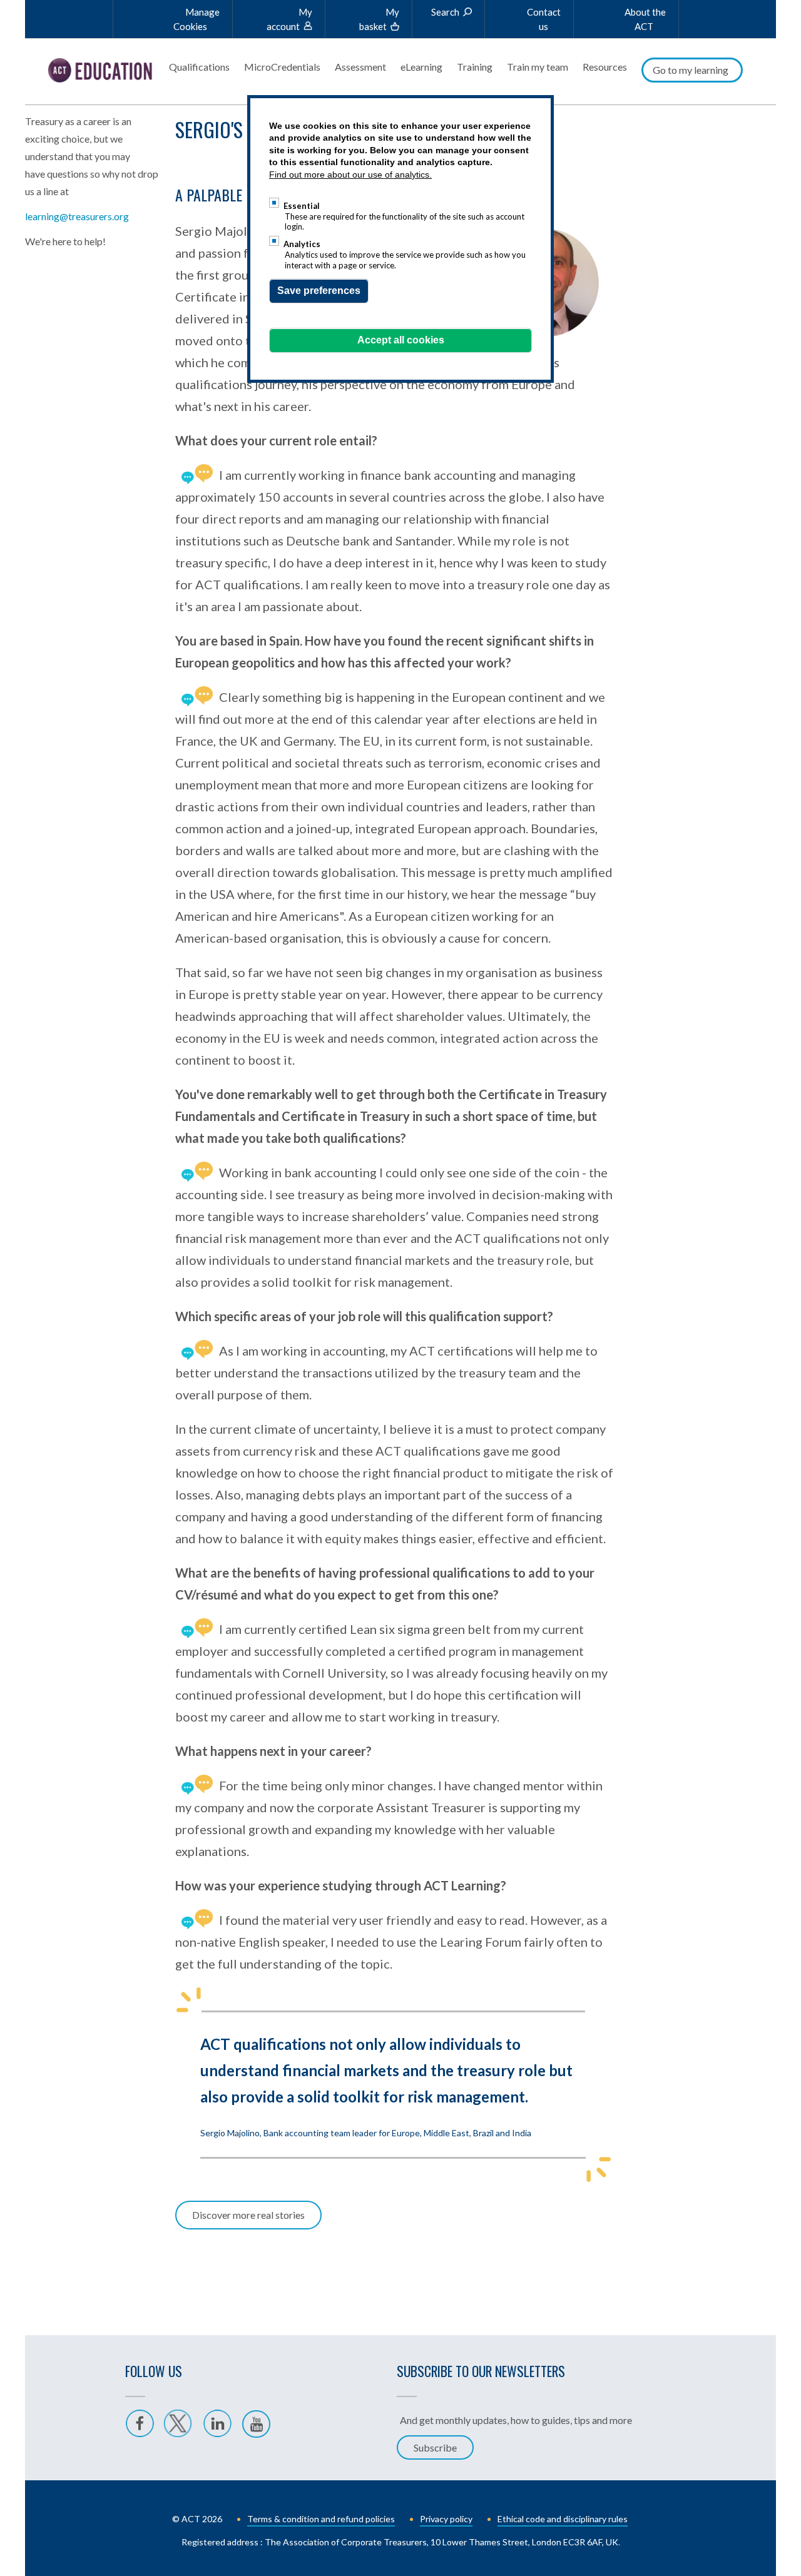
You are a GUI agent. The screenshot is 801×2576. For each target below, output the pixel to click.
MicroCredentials (282, 67)
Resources (605, 67)
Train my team (538, 67)
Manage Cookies (196, 19)
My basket (379, 19)
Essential (302, 206)
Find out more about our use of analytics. (350, 175)
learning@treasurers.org (77, 216)
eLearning (421, 67)
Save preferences (319, 291)
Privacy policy (446, 2519)
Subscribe (435, 2447)
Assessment (360, 67)
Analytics (302, 244)
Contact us (544, 19)
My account (289, 19)
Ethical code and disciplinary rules (563, 2519)
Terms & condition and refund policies (321, 2519)
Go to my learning (691, 70)
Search (445, 12)
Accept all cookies (401, 340)
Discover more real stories (248, 2215)
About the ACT (645, 19)
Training (475, 67)
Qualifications (199, 67)
